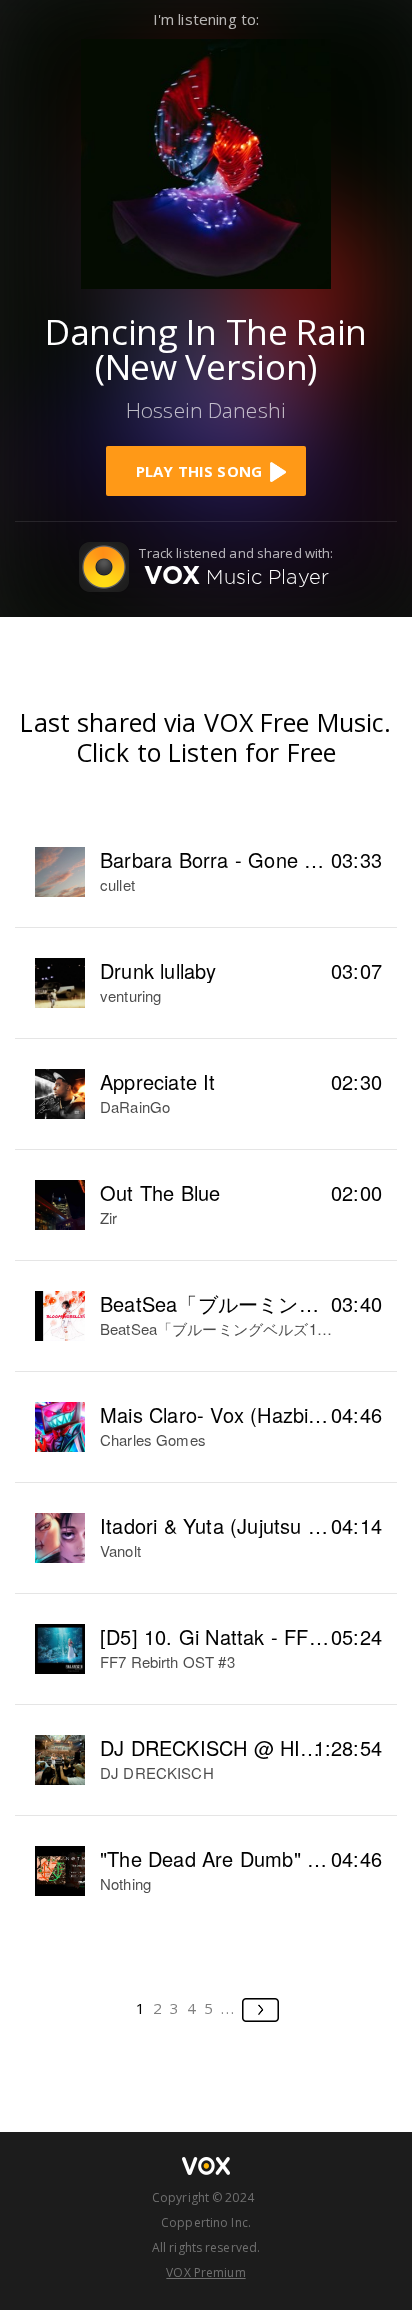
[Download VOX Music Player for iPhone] (206, 161)
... (228, 2008)
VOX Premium (205, 2272)
